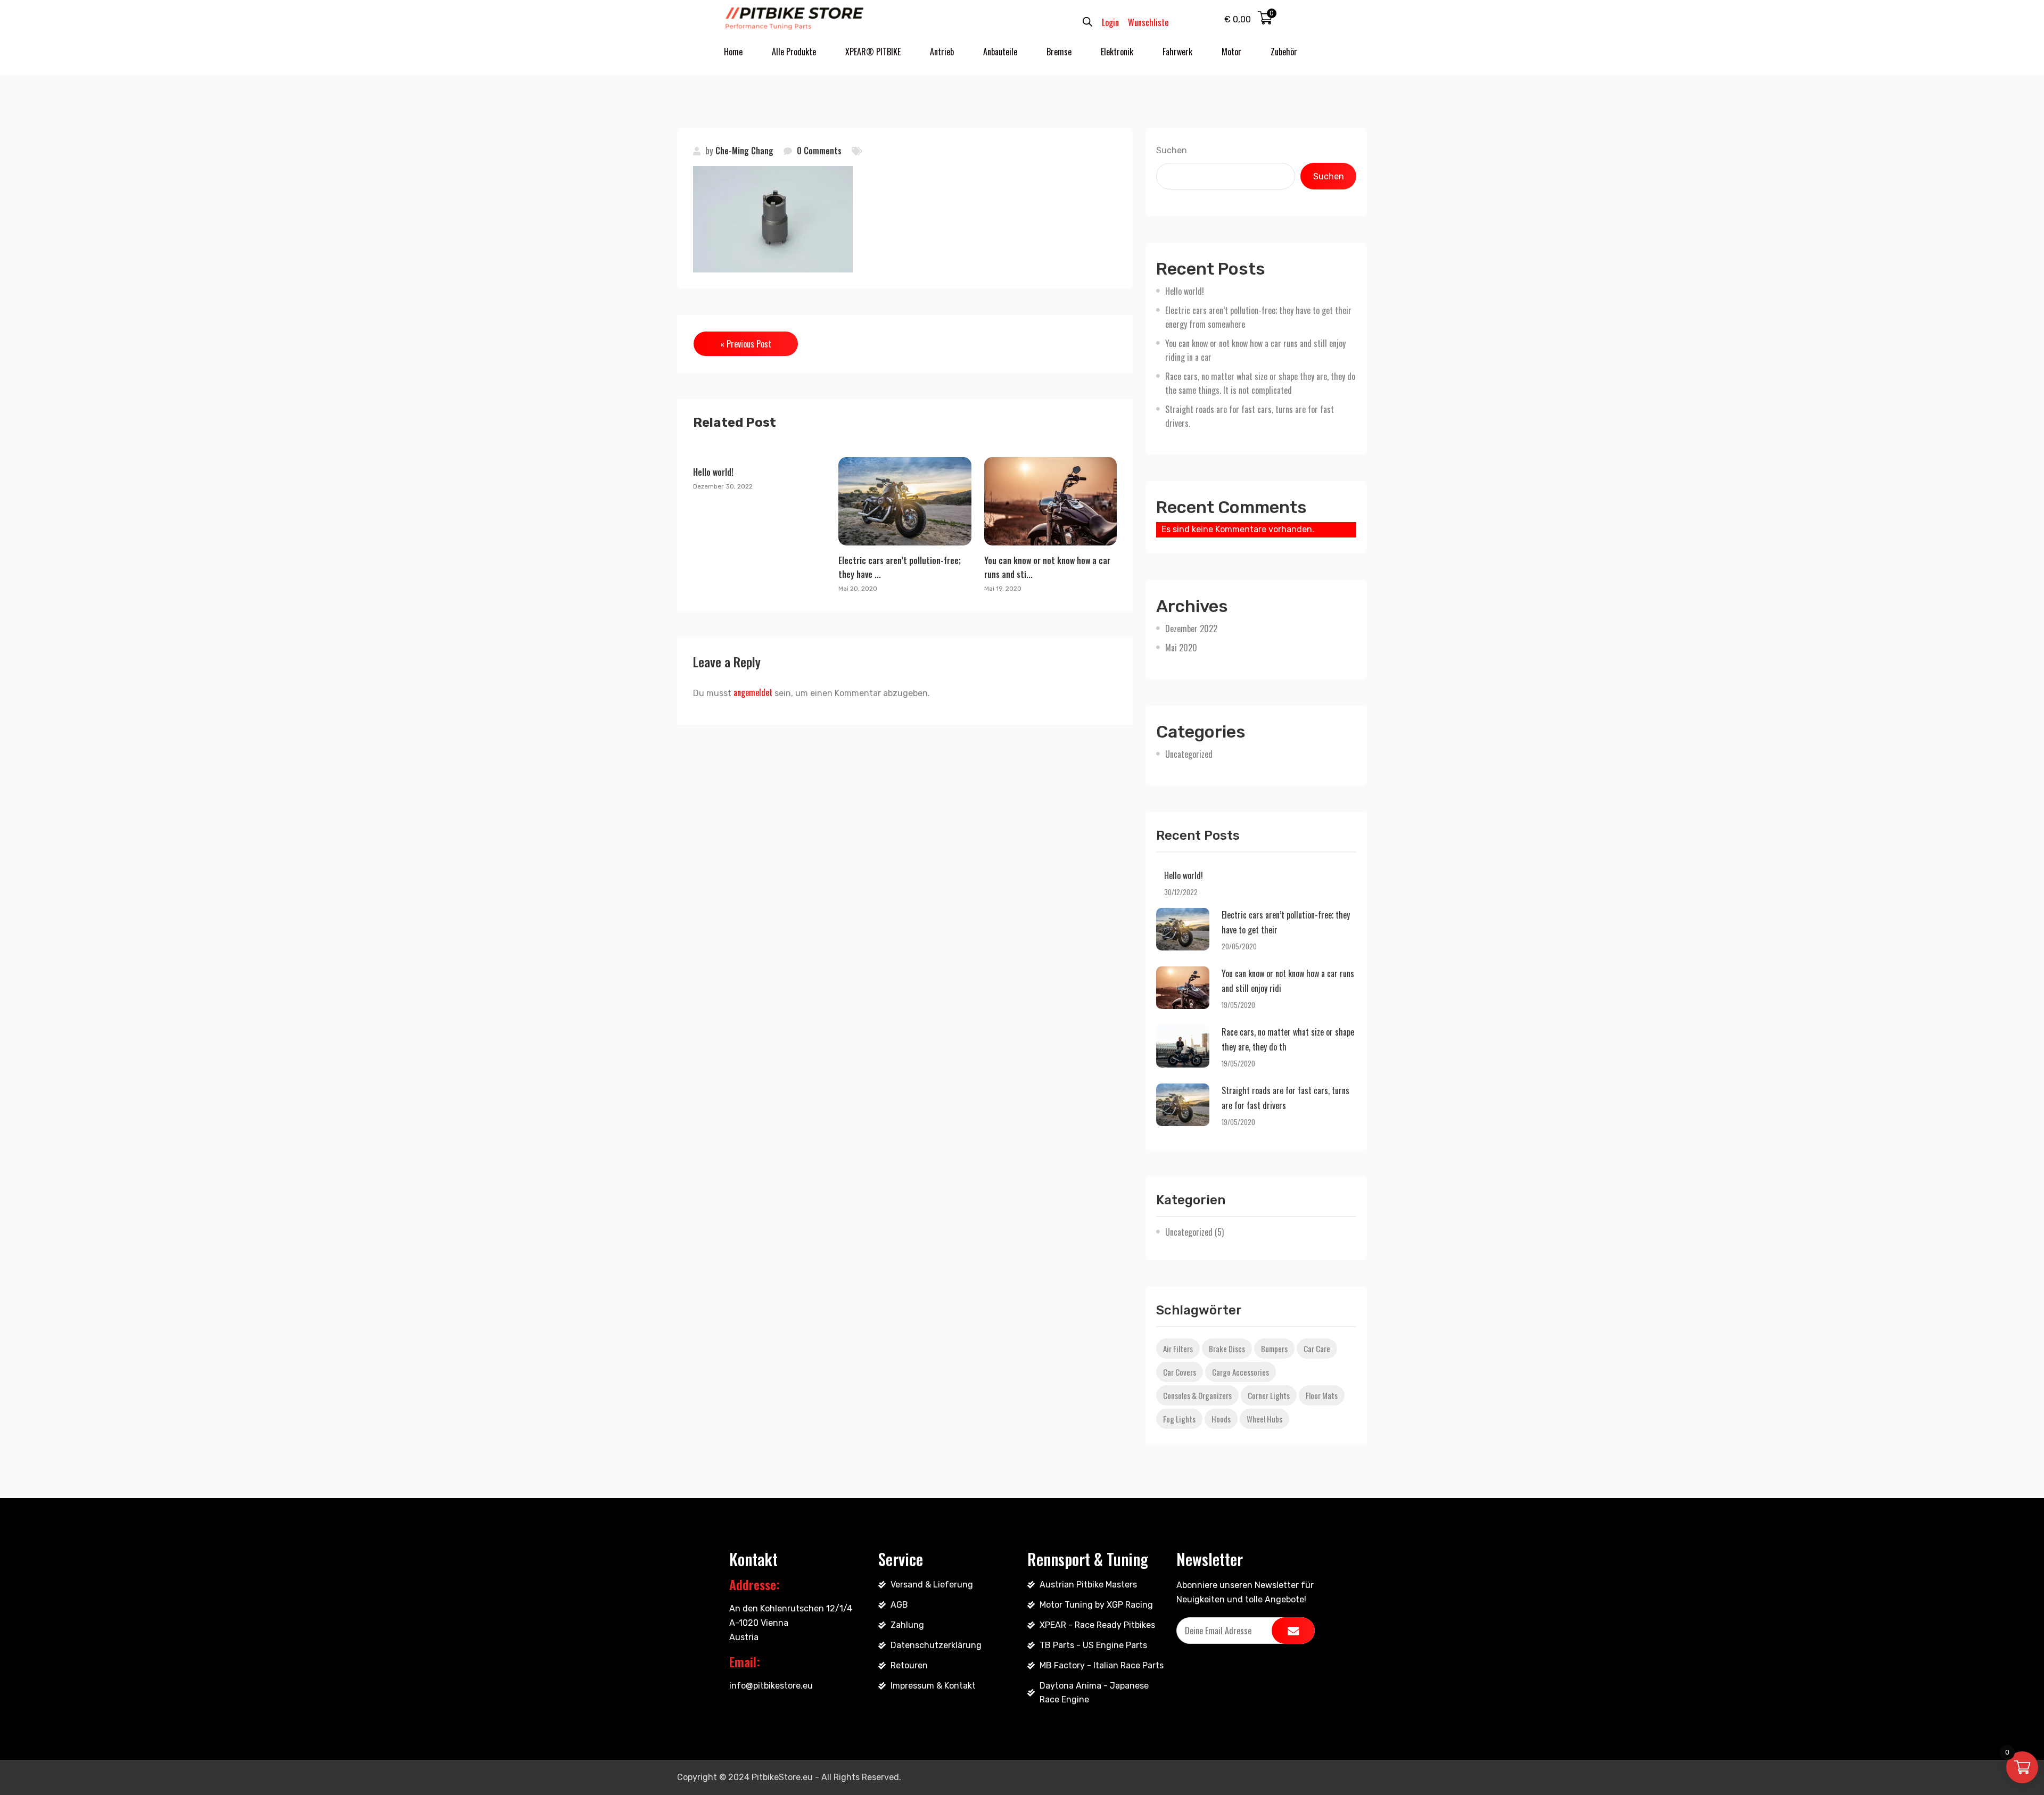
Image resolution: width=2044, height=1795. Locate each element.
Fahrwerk (1177, 52)
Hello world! (713, 472)
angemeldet (753, 692)
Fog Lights (1179, 1419)
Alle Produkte (794, 52)
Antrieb (942, 52)
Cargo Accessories (1241, 1372)
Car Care (1317, 1349)
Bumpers (1274, 1349)
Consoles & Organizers (1197, 1395)
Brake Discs (1227, 1349)
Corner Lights (1269, 1395)
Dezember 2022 (1191, 628)
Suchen (1172, 150)
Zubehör (1284, 52)
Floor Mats (1322, 1395)
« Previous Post (746, 344)
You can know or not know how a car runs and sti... (1047, 567)
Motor (1231, 52)
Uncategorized (1189, 754)
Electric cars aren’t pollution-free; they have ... (900, 567)
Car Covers (1180, 1372)
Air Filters (1178, 1349)
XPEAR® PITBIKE (873, 52)
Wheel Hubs (1264, 1419)
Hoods (1221, 1419)
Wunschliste (1148, 22)
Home (733, 52)
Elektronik (1117, 52)
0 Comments (819, 151)
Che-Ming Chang (744, 151)
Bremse (1059, 52)
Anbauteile (1000, 52)
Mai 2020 (1181, 648)
